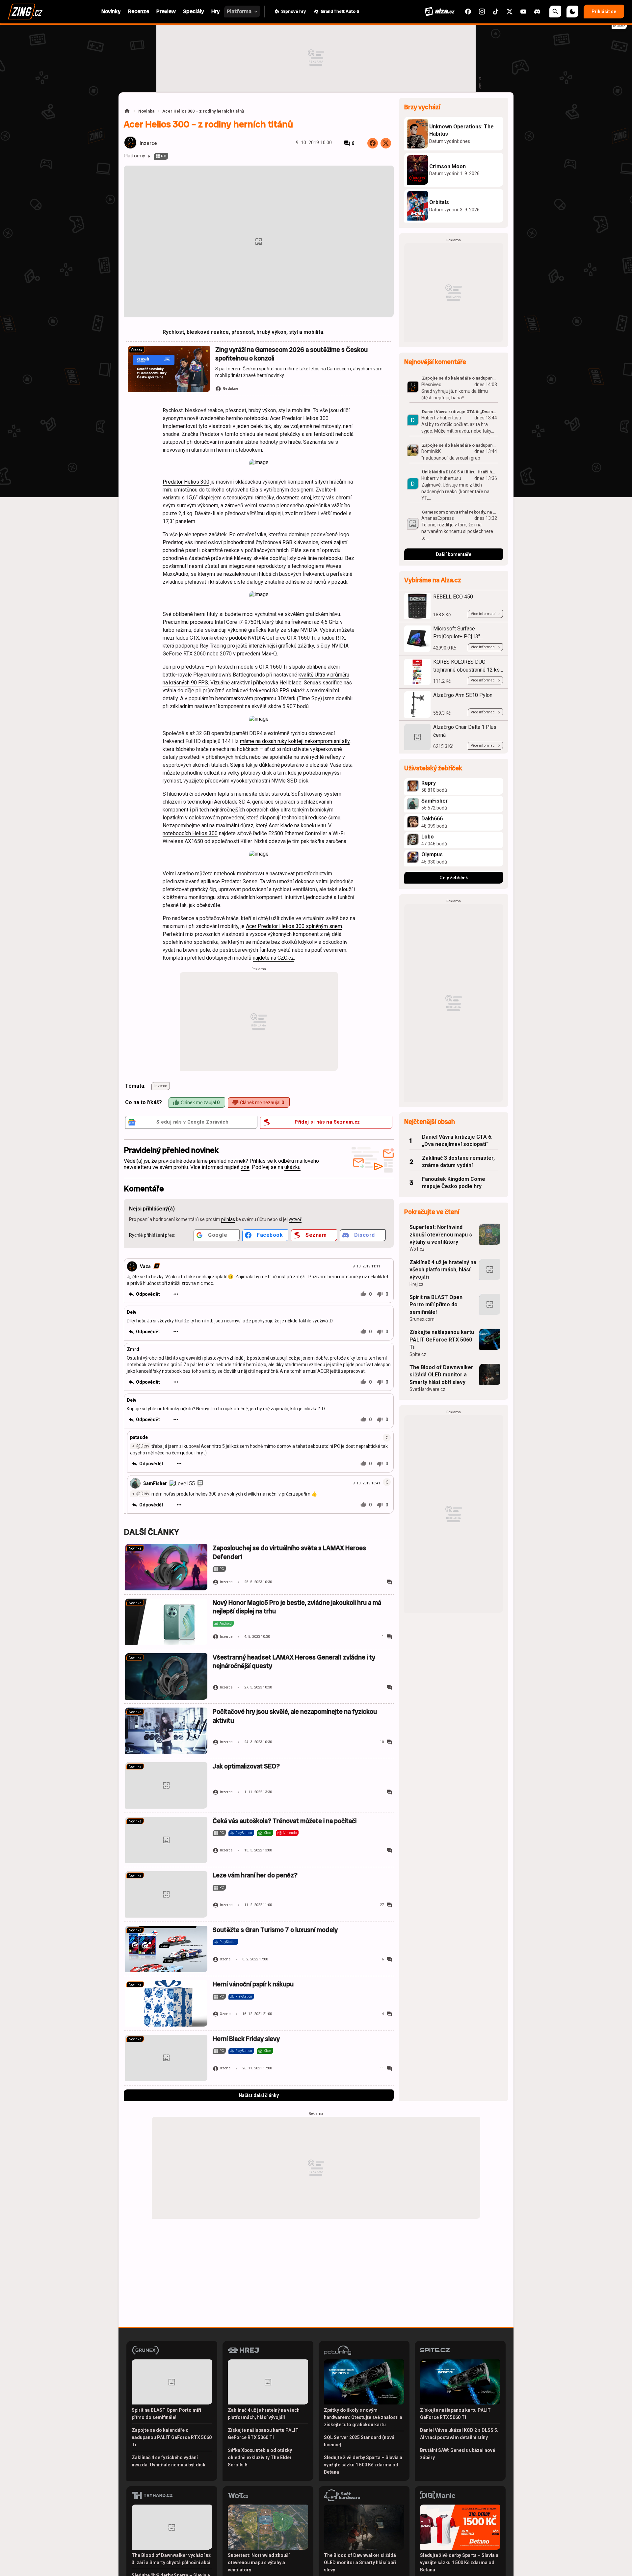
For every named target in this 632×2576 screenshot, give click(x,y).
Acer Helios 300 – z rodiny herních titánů (203, 111)
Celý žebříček (454, 878)
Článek (137, 350)
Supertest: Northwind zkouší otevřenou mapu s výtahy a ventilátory (441, 1235)
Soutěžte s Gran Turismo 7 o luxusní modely (275, 1930)
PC (164, 156)
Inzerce (148, 143)
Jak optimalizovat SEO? (246, 1766)
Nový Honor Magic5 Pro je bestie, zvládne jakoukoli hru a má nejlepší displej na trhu (297, 1607)
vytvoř (295, 1219)
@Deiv (143, 1446)
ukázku (292, 1167)
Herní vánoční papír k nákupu (253, 1984)
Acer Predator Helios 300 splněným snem (294, 926)
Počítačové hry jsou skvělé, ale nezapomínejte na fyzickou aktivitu (295, 1716)
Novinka (146, 111)
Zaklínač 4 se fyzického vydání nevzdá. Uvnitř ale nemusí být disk (169, 2461)
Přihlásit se (604, 12)
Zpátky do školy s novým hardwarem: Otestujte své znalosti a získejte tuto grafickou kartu (363, 2417)
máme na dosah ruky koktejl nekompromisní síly (295, 741)
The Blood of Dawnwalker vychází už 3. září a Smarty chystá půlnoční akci (171, 2559)
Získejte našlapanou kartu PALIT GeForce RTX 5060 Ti (442, 1340)
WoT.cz (417, 1249)
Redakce (230, 389)
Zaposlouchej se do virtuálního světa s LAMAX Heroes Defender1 (289, 1552)
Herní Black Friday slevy (246, 2039)
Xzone (225, 1959)
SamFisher (155, 1483)
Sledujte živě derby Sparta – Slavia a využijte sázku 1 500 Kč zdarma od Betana (363, 2465)
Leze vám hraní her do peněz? (255, 1875)
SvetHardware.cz (427, 1389)
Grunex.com (422, 1319)
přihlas (228, 1219)
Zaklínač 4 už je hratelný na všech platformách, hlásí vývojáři (443, 1270)
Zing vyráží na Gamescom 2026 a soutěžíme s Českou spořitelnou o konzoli (291, 354)
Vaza (145, 1266)
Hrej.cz (417, 1284)
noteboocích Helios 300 (190, 833)
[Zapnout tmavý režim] (572, 12)
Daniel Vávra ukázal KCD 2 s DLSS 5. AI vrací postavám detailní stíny (459, 2434)
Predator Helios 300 (186, 482)
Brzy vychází (422, 107)
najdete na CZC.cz (273, 958)
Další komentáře (454, 554)
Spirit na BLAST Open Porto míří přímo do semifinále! (436, 1305)
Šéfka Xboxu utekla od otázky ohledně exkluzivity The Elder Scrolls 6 (260, 2457)
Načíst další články (259, 2095)
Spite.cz (418, 1354)
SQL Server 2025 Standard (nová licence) (359, 2441)
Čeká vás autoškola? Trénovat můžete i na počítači (285, 1821)
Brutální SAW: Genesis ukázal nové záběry (458, 2454)
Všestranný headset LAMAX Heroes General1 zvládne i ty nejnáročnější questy (294, 1662)
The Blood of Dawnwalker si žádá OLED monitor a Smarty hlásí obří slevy (441, 1375)
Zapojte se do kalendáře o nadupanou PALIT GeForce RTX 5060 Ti (172, 2437)
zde (245, 1167)
